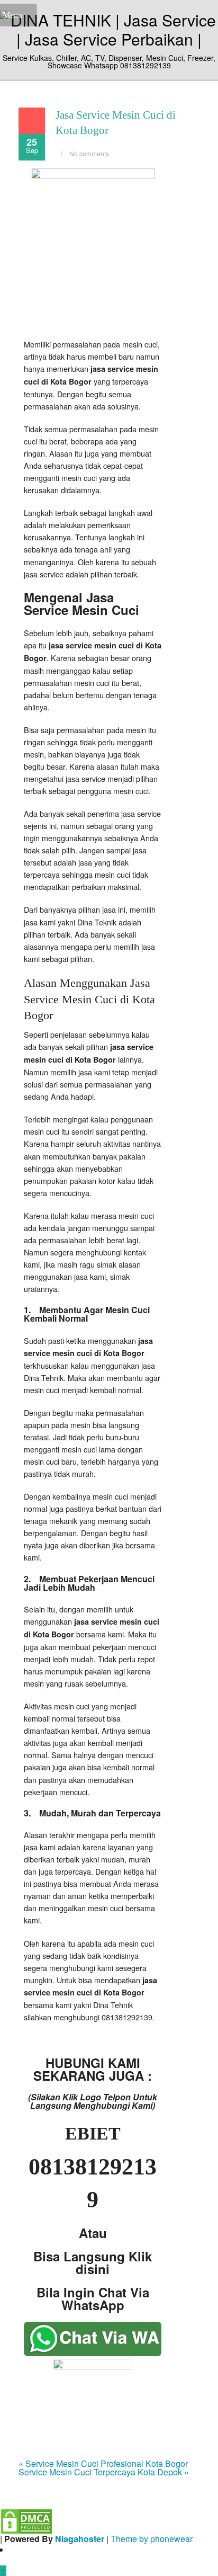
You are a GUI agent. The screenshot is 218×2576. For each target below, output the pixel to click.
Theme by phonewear (152, 2539)
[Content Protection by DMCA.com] (26, 2520)
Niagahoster (80, 2539)
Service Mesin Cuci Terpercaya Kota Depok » (104, 2472)
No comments (89, 153)
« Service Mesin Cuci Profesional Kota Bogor (103, 2463)
